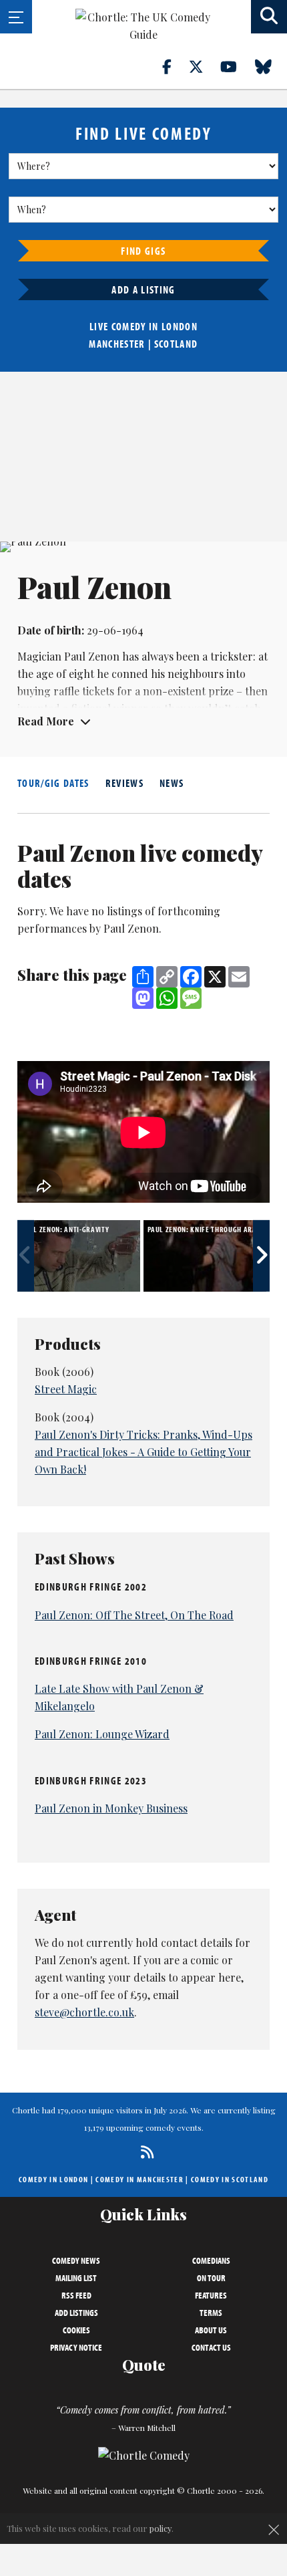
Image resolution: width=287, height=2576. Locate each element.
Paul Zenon (92, 656)
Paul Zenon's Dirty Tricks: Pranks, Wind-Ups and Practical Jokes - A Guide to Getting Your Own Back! (143, 1452)
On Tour (211, 2278)
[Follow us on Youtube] (236, 66)
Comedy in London (53, 2179)
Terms (211, 2313)
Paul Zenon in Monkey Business (111, 1808)
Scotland (176, 344)
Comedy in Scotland (230, 2179)
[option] (80, 1256)
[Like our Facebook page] (175, 66)
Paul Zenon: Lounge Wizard (102, 1734)
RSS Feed (76, 2295)
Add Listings (76, 2313)
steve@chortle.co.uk (84, 2012)
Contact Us (211, 2347)
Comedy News (76, 2260)
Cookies (76, 2330)
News (172, 783)
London (180, 326)
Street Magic (66, 1389)
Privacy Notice (76, 2347)
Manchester (117, 344)
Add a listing (143, 289)
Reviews (124, 783)
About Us (211, 2330)
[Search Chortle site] (269, 17)
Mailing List (76, 2278)
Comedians (211, 2260)
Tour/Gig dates (53, 783)
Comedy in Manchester (139, 2179)
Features (211, 2295)
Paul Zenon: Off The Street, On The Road (134, 1615)
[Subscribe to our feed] (144, 2152)
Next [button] (261, 1256)
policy (161, 2528)
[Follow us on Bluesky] (271, 66)
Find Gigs (143, 251)
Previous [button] (26, 1256)
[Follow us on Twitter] (204, 66)
